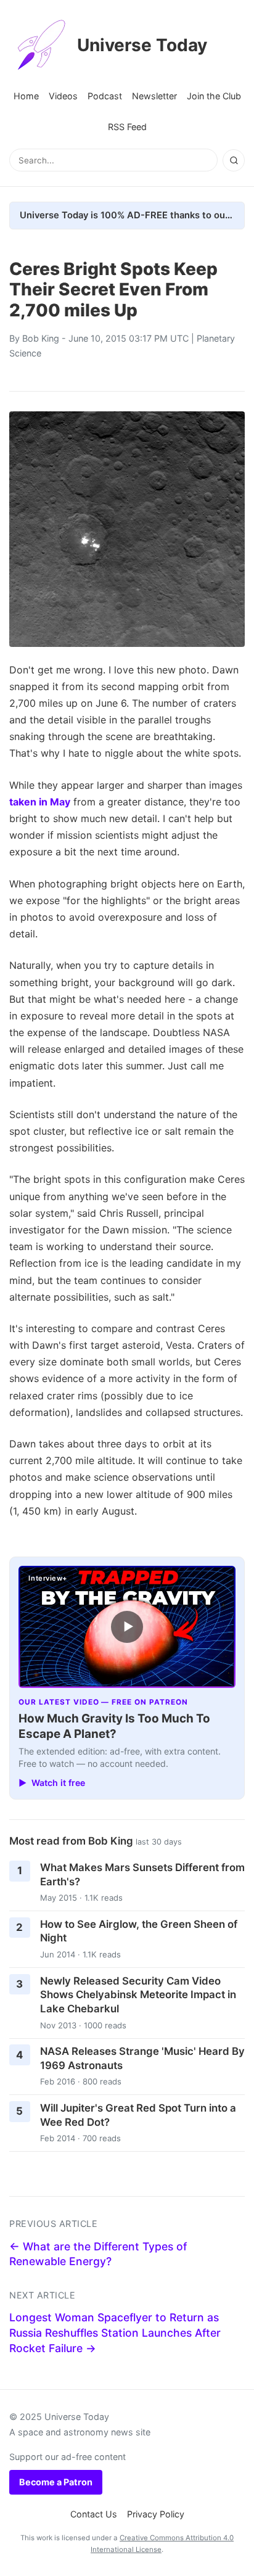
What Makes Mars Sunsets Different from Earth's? (142, 1874)
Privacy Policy (156, 2514)
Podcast (105, 96)
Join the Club (214, 96)
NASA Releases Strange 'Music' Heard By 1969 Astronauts (142, 2058)
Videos (63, 96)
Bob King (41, 338)
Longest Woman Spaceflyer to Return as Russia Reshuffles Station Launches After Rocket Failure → (115, 2332)
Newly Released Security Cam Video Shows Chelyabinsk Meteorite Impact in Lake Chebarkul (138, 1995)
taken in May (40, 802)
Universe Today (142, 45)
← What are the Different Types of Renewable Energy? (98, 2254)
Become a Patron (56, 2482)
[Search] (234, 160)
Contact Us (94, 2514)
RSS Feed (127, 127)
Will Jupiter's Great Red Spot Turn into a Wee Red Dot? (138, 2115)
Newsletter (154, 96)
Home (26, 96)
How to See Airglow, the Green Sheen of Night (139, 1931)
